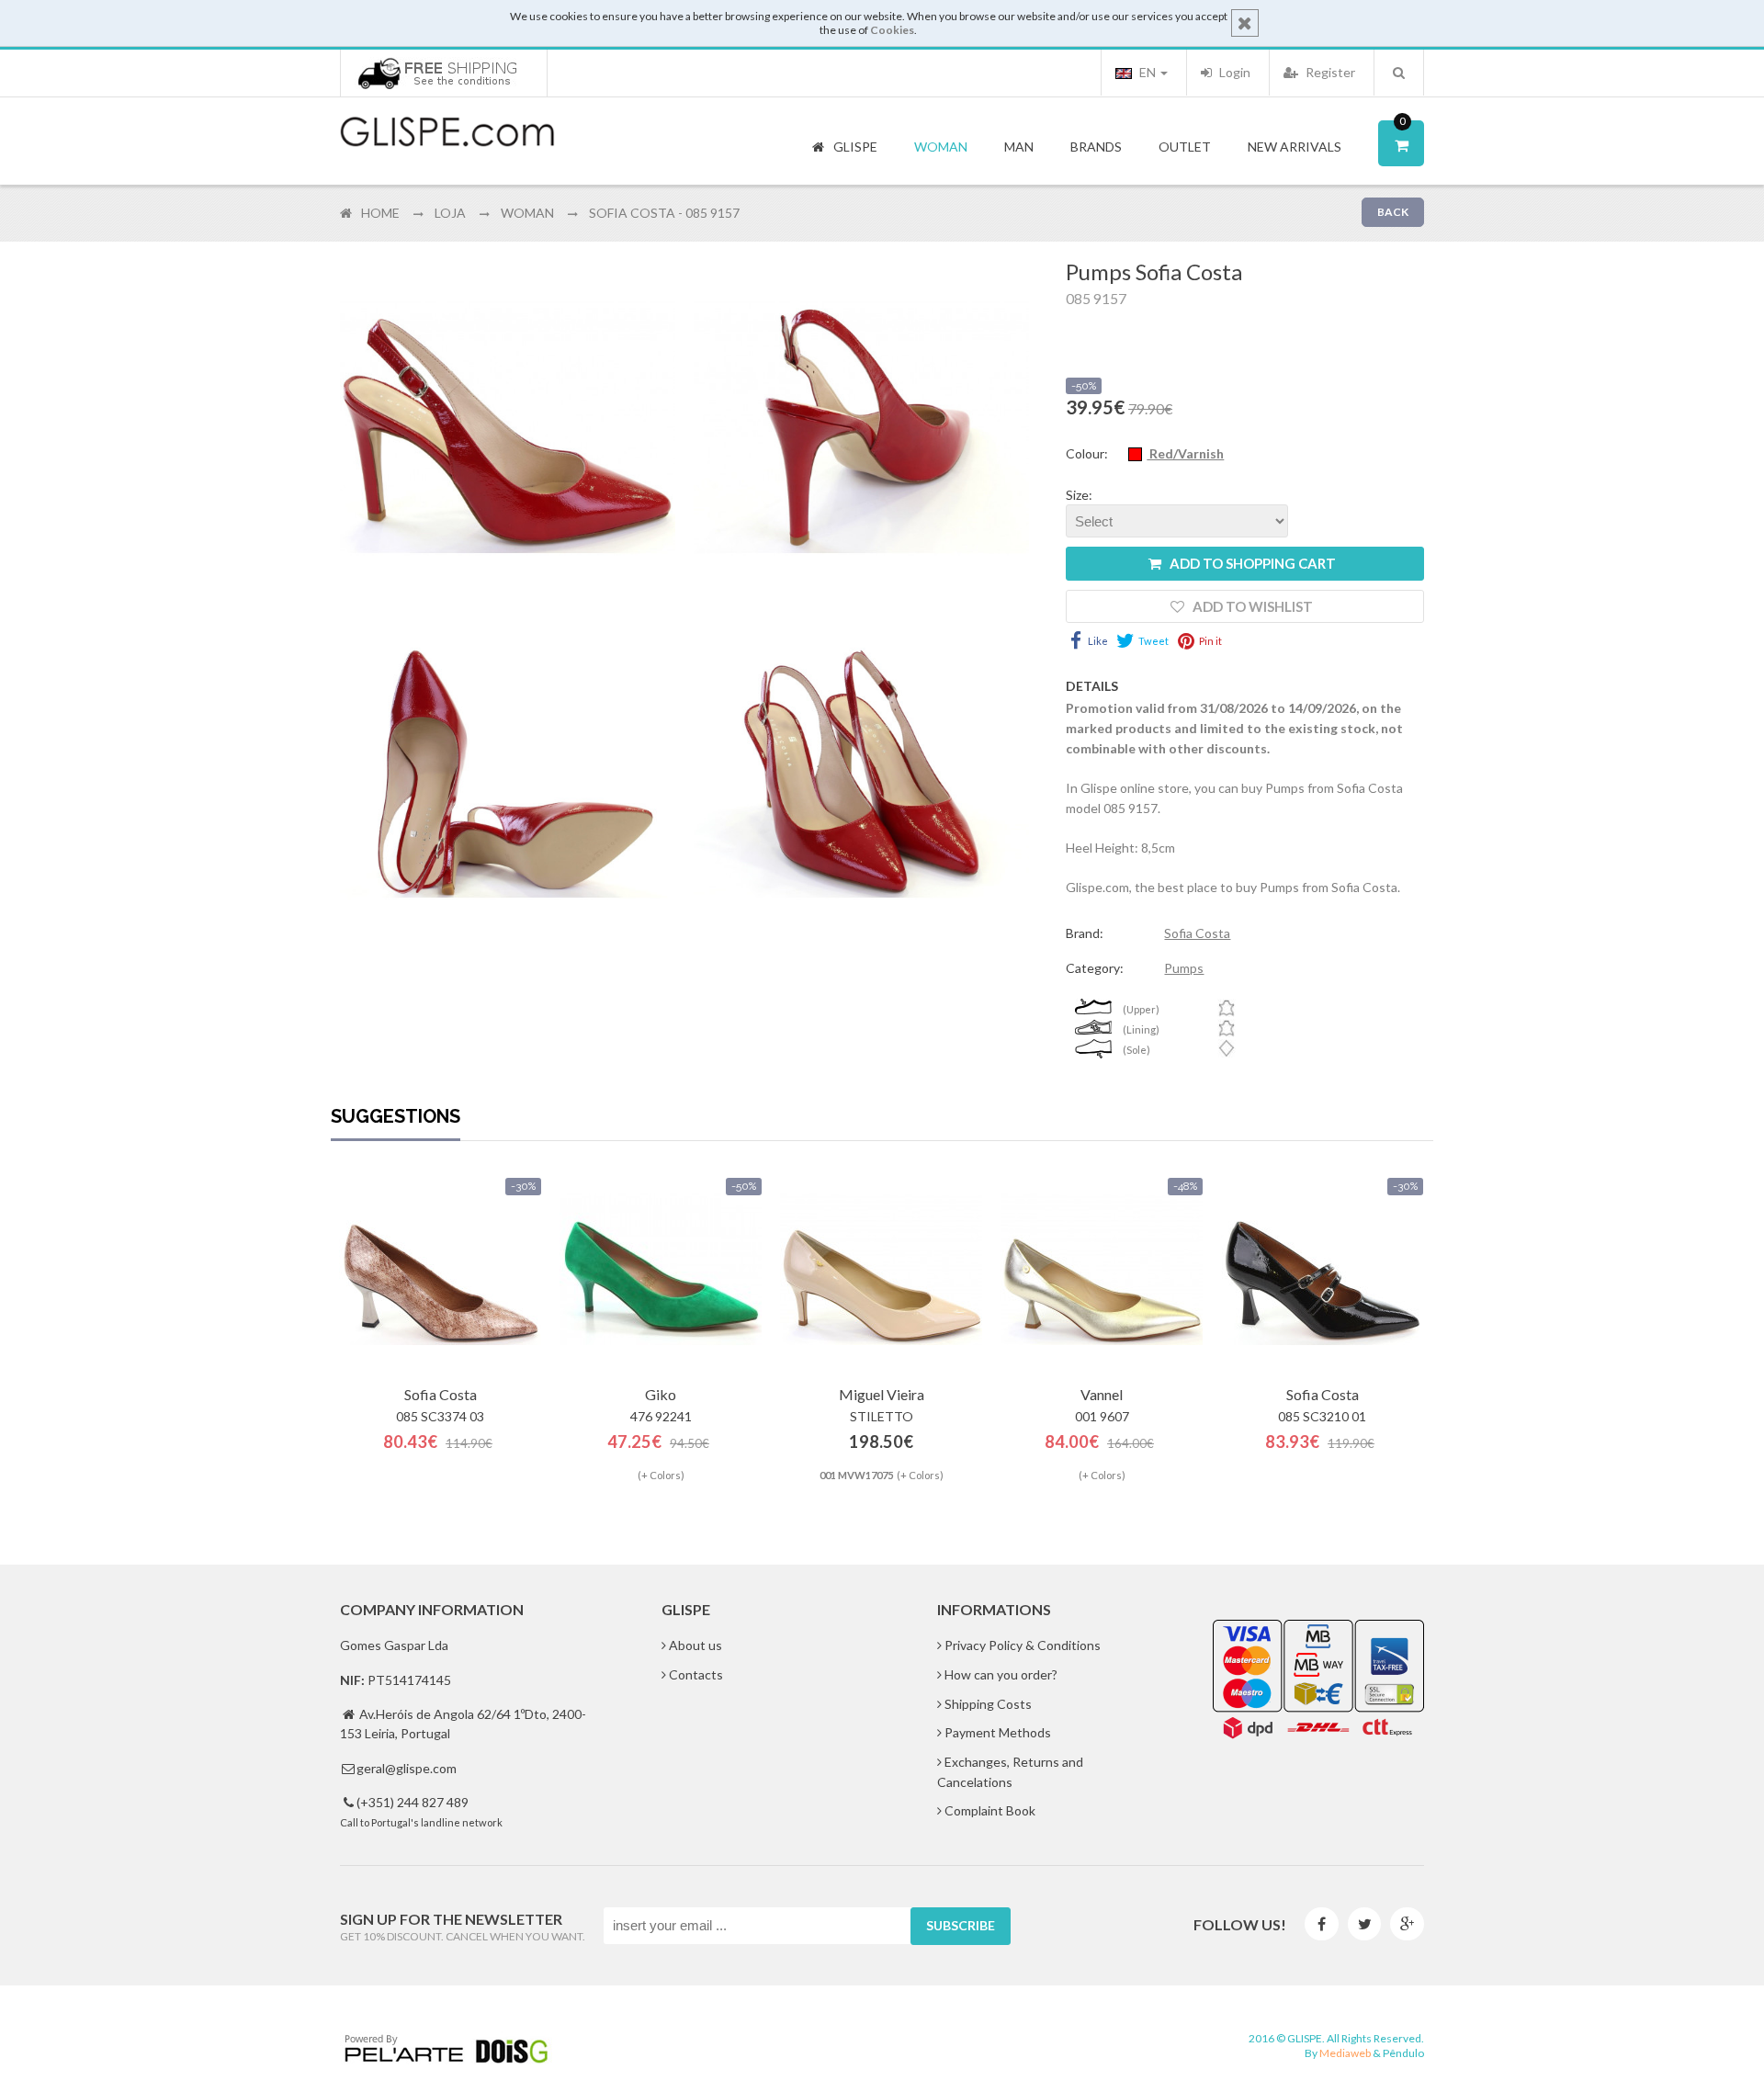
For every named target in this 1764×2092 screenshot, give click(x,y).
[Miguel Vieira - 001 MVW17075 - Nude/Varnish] (881, 1270)
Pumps (1184, 968)
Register (1329, 72)
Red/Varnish (1185, 453)
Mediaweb (1345, 2053)
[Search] (1399, 73)
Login (1233, 72)
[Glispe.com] (448, 132)
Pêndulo (1403, 2053)
